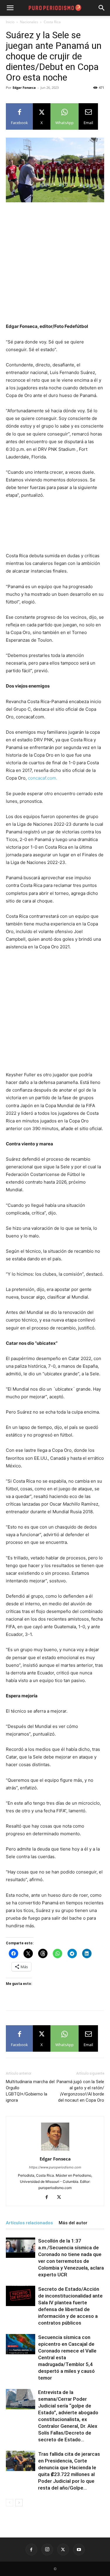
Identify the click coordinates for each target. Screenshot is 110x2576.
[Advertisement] (55, 265)
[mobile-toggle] (10, 8)
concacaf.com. (43, 778)
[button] (102, 8)
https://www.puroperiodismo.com (55, 2167)
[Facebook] (49, 2198)
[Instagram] (47, 2550)
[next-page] (19, 2503)
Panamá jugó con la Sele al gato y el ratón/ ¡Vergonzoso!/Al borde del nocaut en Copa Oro (80, 2091)
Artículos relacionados (29, 2223)
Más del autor (73, 2223)
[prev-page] (10, 2503)
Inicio (10, 22)
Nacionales (29, 22)
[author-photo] (55, 2151)
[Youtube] (79, 2550)
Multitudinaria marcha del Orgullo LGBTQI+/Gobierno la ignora (30, 2091)
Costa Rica (52, 22)
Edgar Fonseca (24, 87)
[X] (61, 2198)
